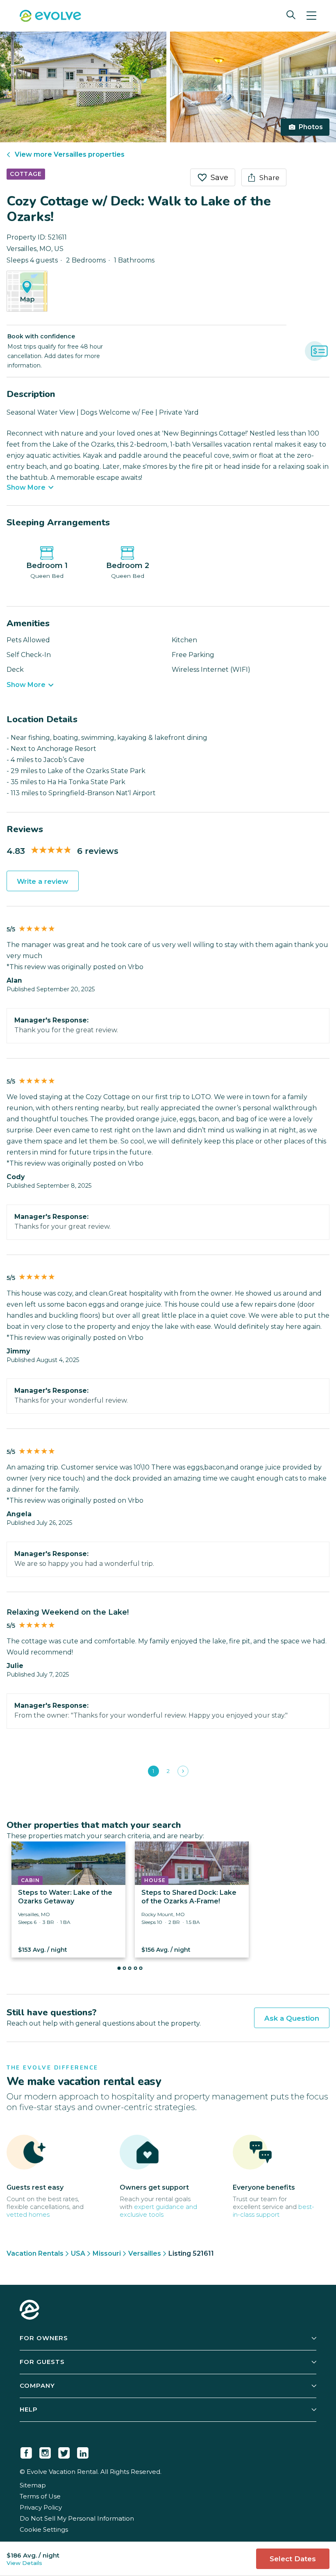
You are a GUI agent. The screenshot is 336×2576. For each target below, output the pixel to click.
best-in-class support (274, 2211)
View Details (24, 2563)
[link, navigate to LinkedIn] (83, 2451)
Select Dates (293, 2559)
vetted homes (28, 2214)
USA (78, 2253)
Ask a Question (292, 2018)
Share (269, 178)
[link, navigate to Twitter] (64, 2451)
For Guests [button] (42, 2362)
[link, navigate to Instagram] (45, 2451)
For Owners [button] (44, 2338)
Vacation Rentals (35, 2253)
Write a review (43, 881)
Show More (26, 488)
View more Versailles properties (70, 154)
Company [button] (37, 2385)
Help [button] (29, 2409)
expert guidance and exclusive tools (158, 2211)
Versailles (145, 2253)
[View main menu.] (311, 16)
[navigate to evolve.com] (30, 2311)
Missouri (107, 2253)
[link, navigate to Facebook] (26, 2451)
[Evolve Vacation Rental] (50, 17)
